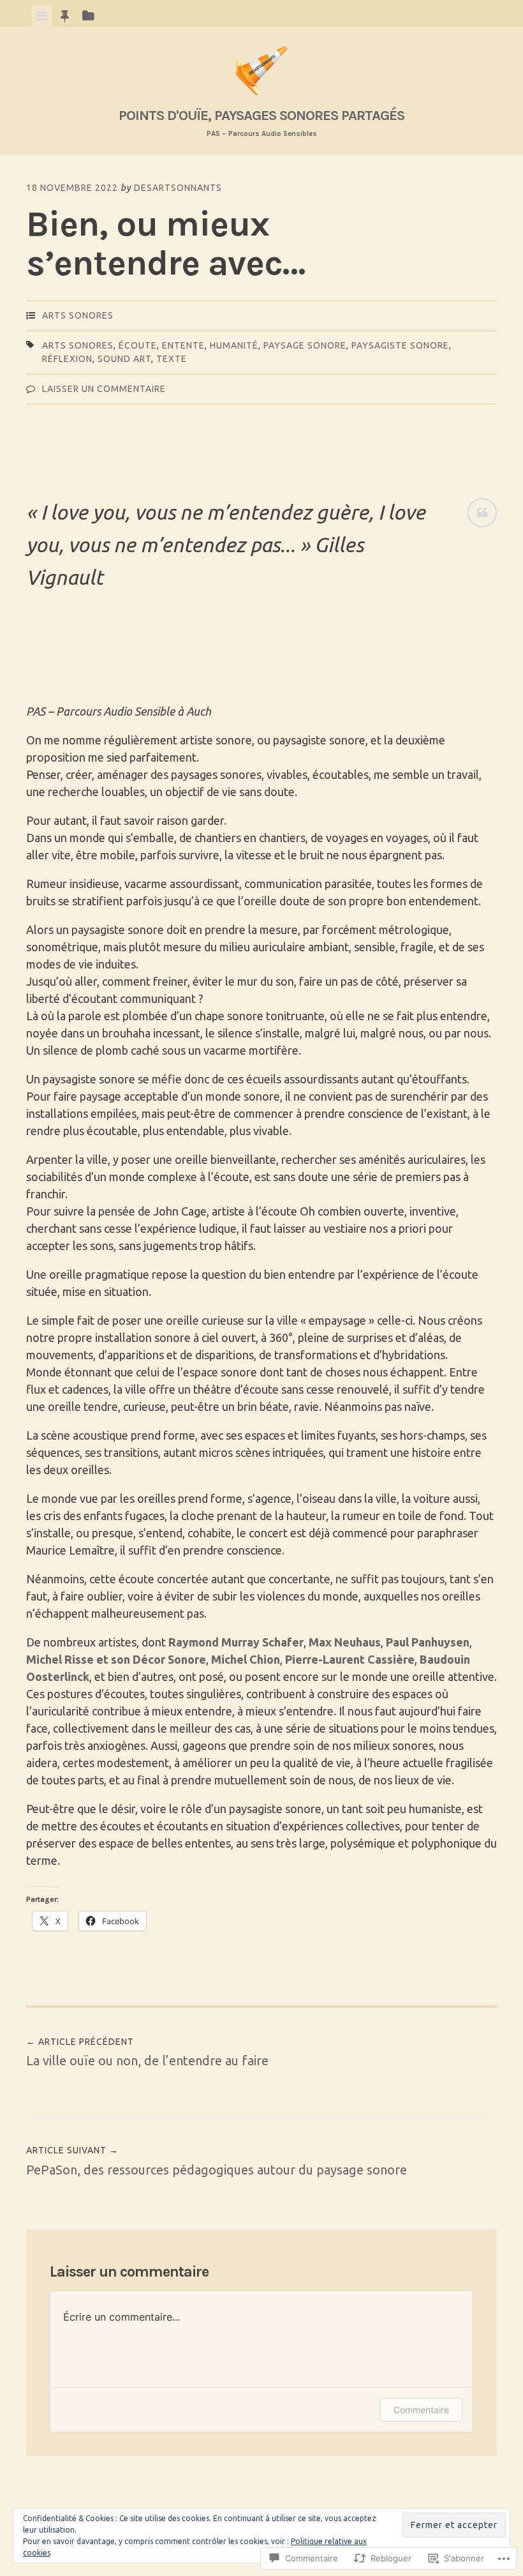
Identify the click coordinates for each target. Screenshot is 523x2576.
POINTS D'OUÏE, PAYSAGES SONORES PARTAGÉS (261, 115)
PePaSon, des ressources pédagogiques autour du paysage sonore (217, 2161)
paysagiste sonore (400, 345)
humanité (234, 345)
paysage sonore (305, 345)
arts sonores (78, 315)
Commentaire (421, 2410)
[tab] (42, 16)
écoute (138, 345)
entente (183, 345)
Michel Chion (246, 1659)
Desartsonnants (178, 188)
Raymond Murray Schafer (236, 1642)
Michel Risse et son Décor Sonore (116, 1659)
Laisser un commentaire (104, 389)
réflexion (67, 359)
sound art (124, 359)
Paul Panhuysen (428, 1642)
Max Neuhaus (345, 1642)
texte (172, 359)
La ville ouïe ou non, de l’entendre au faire (147, 2053)
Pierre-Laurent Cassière (350, 1659)
